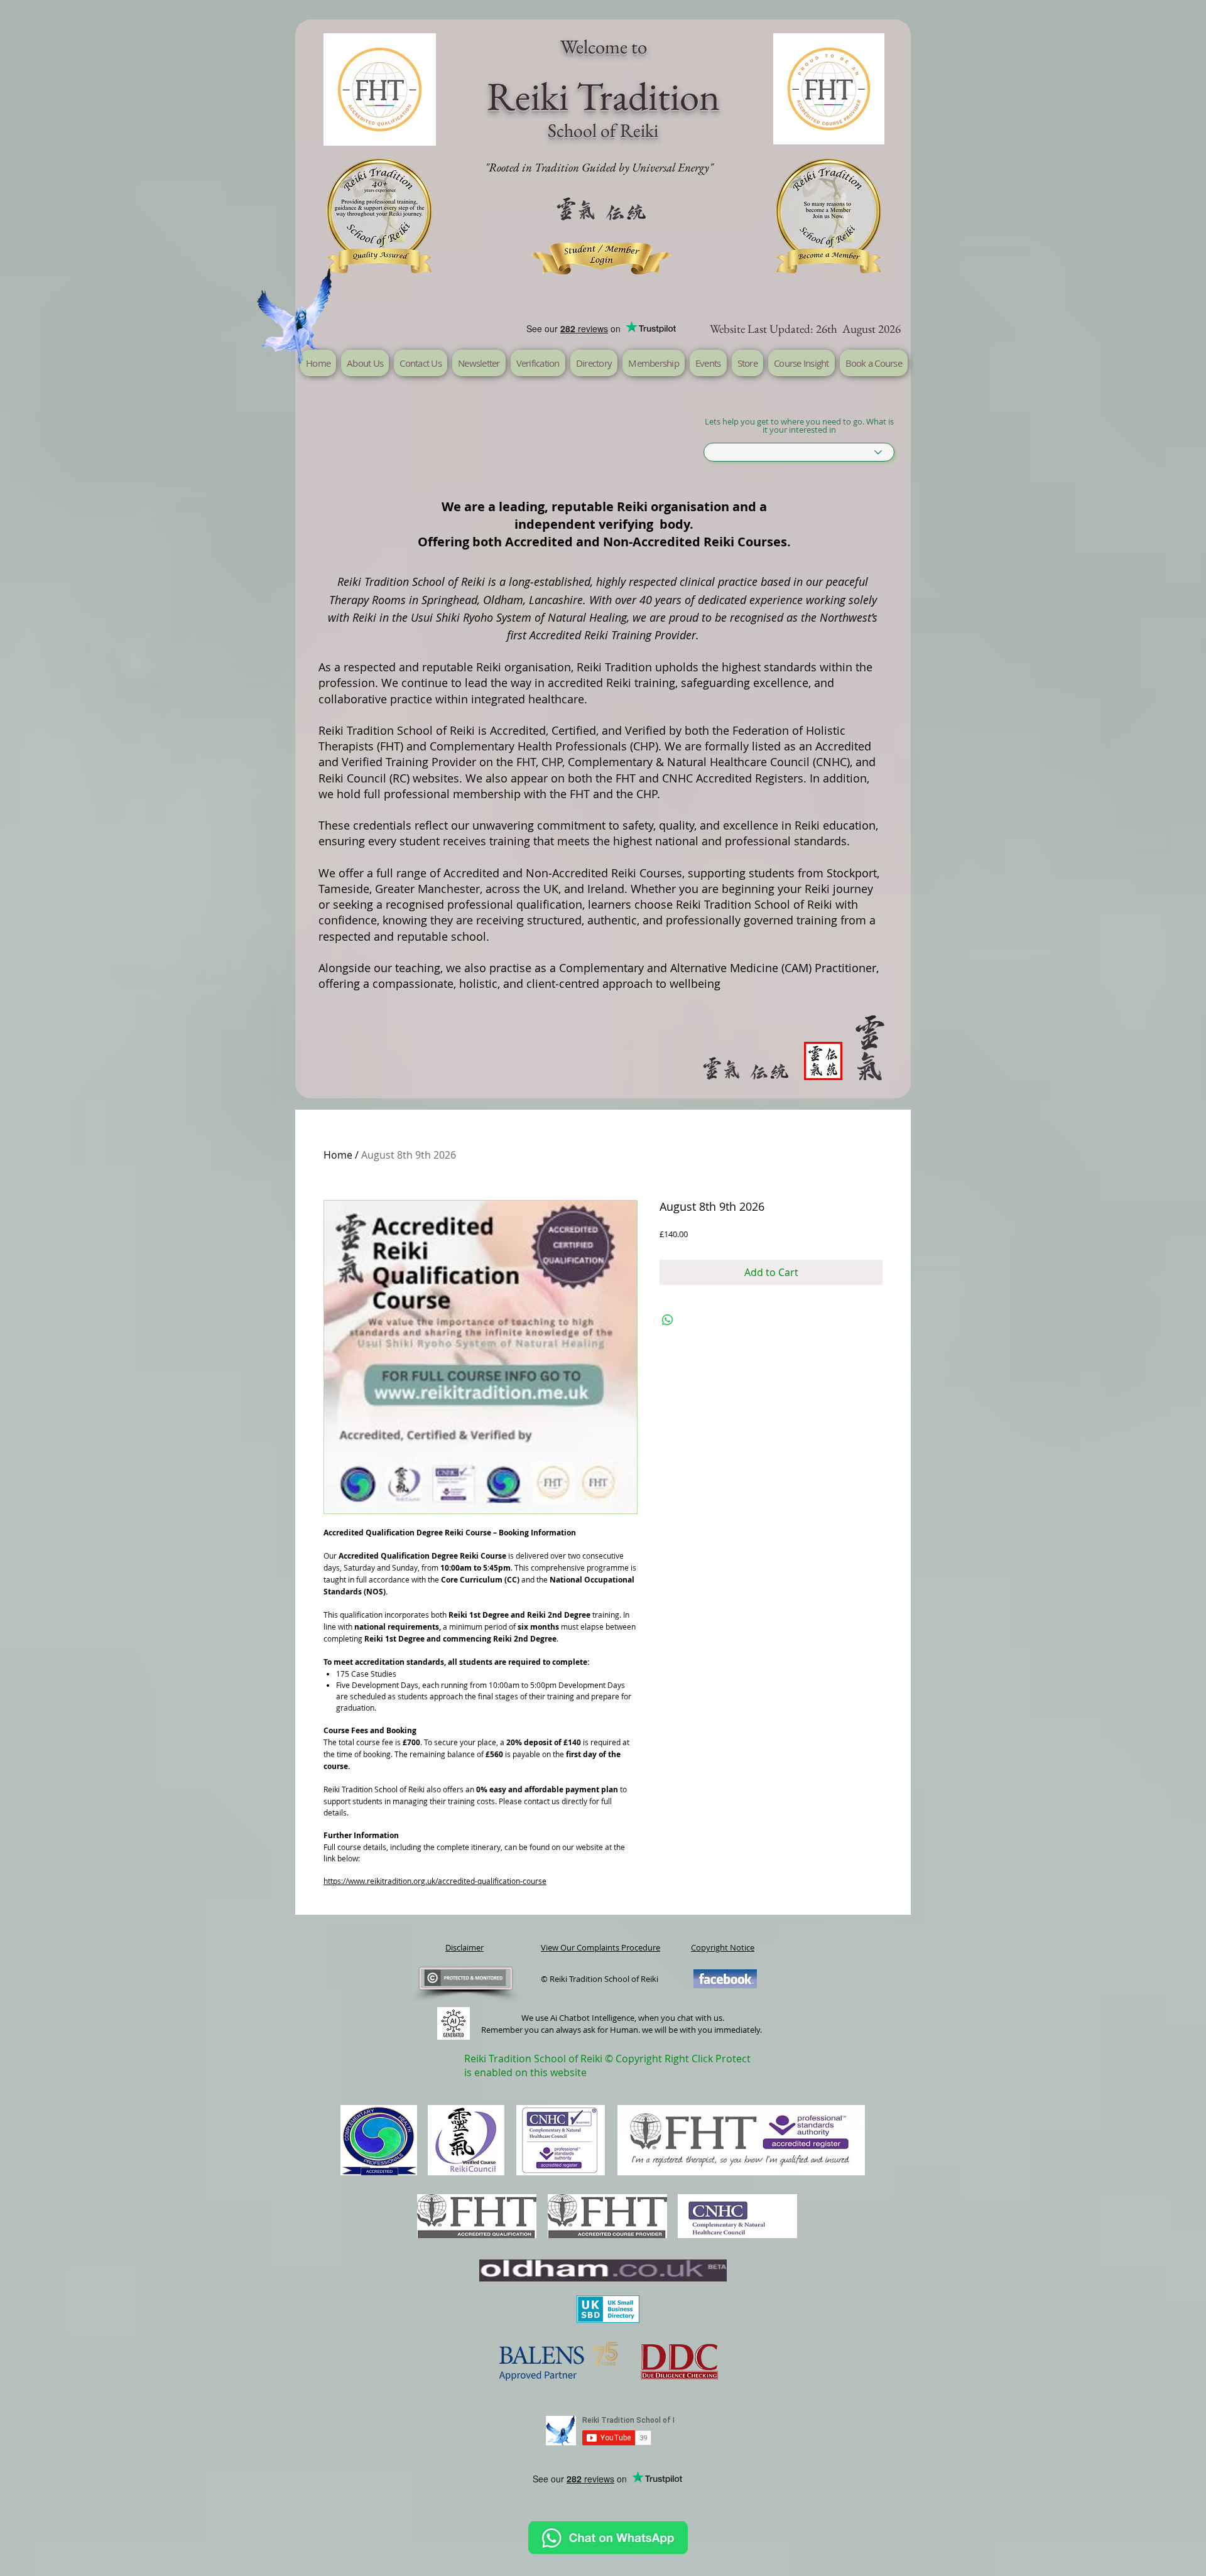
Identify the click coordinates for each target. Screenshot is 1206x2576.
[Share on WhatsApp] (668, 1320)
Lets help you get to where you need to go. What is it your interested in (799, 426)
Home (338, 1155)
